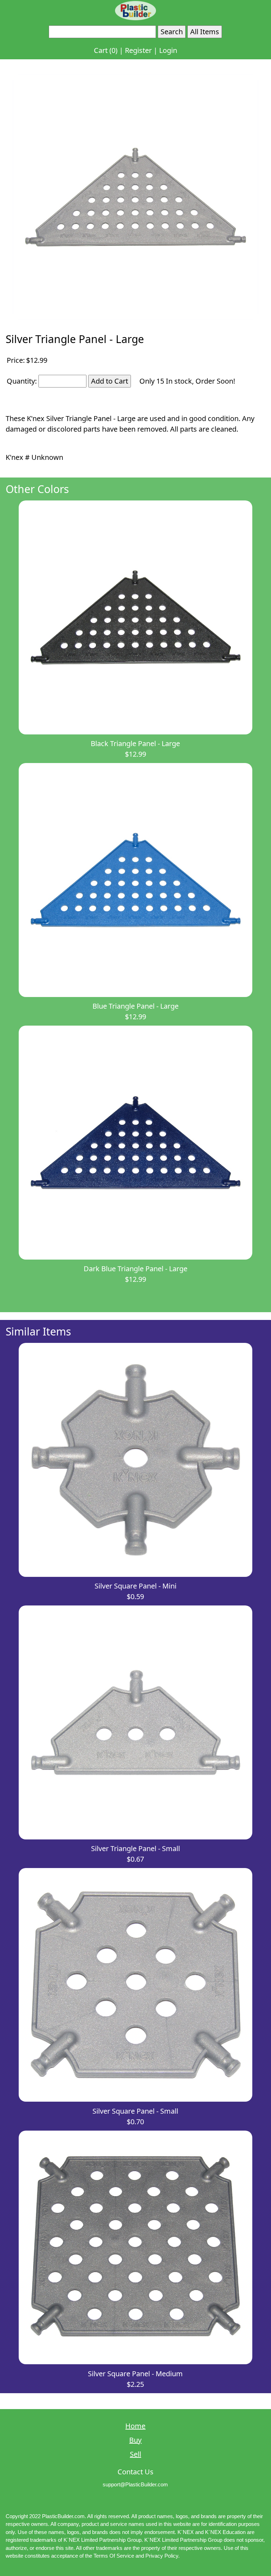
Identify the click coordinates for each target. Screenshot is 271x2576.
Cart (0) (106, 50)
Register (138, 50)
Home (135, 2426)
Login (168, 50)
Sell (135, 2454)
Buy (135, 2440)
